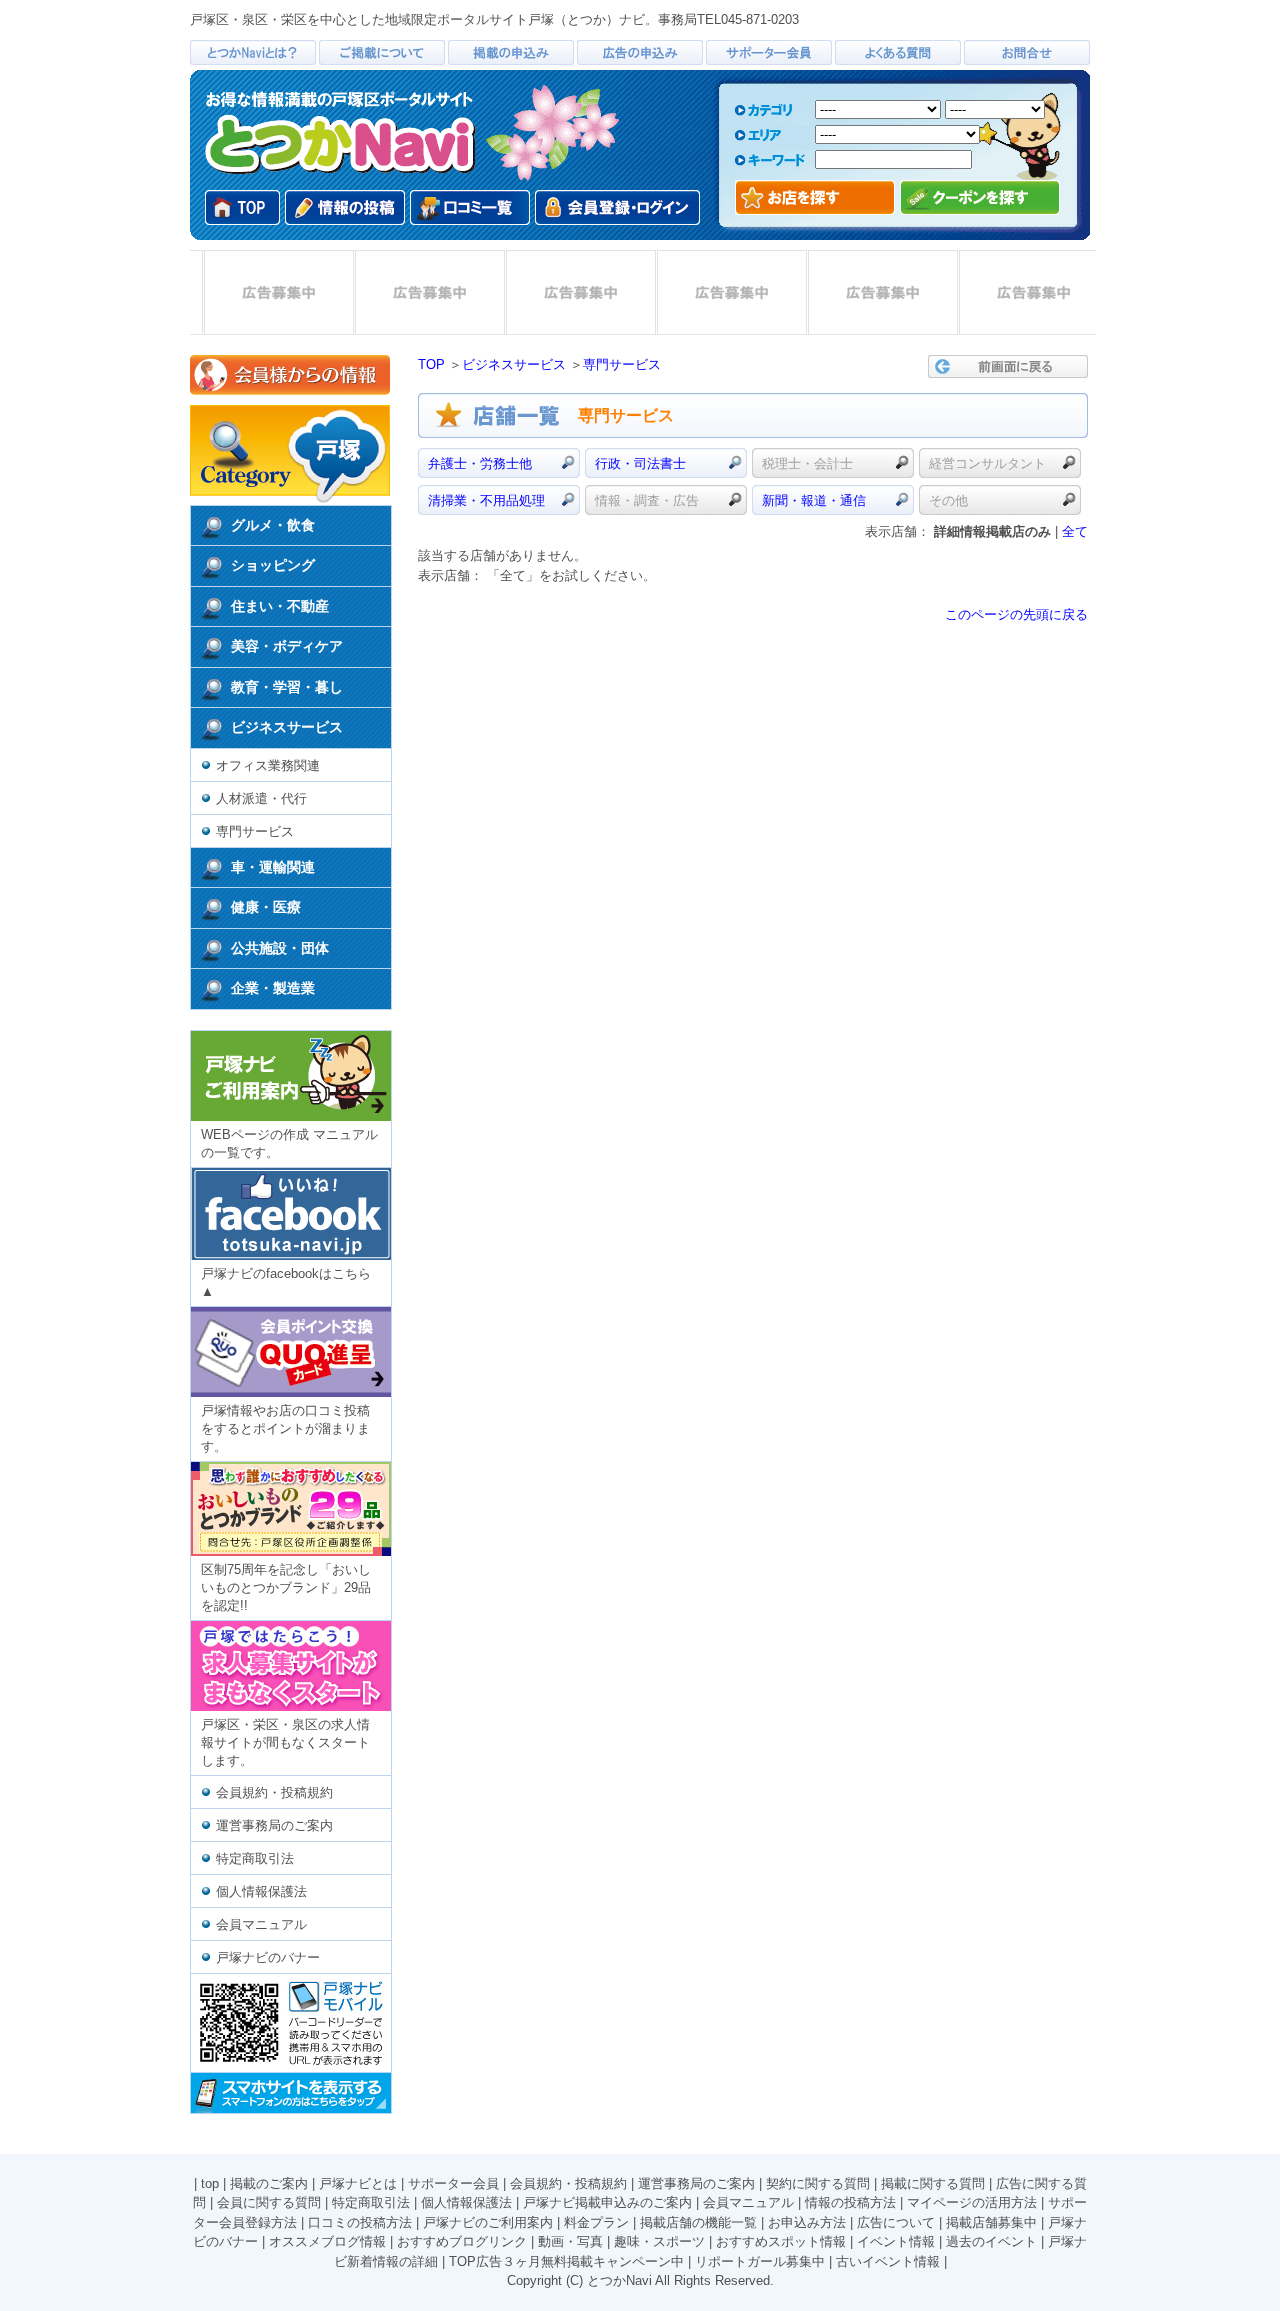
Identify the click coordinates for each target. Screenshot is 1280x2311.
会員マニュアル (261, 1924)
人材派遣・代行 (261, 798)
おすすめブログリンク (462, 2241)
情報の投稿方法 (850, 2202)
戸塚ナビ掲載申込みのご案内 (607, 2202)
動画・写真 (570, 2241)
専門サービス (255, 831)
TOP (431, 364)
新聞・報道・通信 (814, 500)
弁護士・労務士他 (480, 463)
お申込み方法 (807, 2222)
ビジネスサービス (514, 364)
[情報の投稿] (345, 207)
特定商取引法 (255, 1858)
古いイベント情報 (888, 2261)
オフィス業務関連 (268, 765)
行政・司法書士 (640, 463)
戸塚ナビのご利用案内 (488, 2222)
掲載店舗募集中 (991, 2222)
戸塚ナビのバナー (268, 1957)
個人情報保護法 (261, 1891)
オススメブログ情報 (327, 2241)
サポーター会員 (453, 2183)
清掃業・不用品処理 (486, 500)
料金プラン (596, 2222)
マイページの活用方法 (972, 2202)
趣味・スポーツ (659, 2241)
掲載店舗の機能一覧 (698, 2222)
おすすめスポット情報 (781, 2241)
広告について (896, 2222)
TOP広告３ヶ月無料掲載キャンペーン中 (566, 2261)
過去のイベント (991, 2241)
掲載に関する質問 (933, 2183)
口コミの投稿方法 (360, 2222)
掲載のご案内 (269, 2183)
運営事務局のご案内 (274, 1825)
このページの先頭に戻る (1016, 614)
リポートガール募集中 (760, 2261)
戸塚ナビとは (358, 2183)
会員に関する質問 (269, 2202)
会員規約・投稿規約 (274, 1792)
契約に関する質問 (818, 2183)
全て (1075, 531)
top (210, 2183)
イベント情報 (896, 2241)
